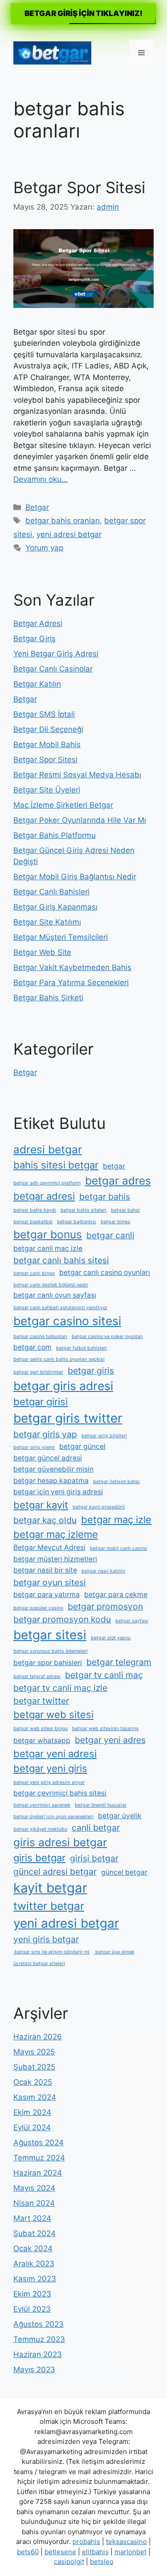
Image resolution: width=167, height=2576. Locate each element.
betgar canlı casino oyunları (105, 1272)
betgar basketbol (33, 1222)
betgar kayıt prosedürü (99, 1507)
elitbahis (95, 2552)
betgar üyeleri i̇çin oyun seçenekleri (53, 1817)
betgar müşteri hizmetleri (55, 1559)
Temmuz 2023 (39, 2339)
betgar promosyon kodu (62, 1619)
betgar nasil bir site (45, 1570)
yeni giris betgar (46, 1939)
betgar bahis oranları (63, 521)
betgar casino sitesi (67, 1321)
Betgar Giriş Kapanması (55, 907)
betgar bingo (115, 1222)
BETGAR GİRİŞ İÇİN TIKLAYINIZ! (83, 13)
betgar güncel (82, 1446)
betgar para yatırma (47, 1595)
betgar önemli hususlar (101, 1805)
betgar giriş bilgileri (104, 1436)
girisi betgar (94, 1858)
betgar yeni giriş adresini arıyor (49, 1782)
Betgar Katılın (37, 684)
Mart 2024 (32, 2218)
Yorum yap (44, 548)
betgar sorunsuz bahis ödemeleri (51, 1651)
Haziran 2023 (38, 2354)
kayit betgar (50, 1888)
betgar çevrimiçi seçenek (42, 1805)
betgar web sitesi (53, 1715)
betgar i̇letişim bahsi (116, 1482)
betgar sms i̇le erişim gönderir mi (51, 1952)
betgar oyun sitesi (50, 1582)
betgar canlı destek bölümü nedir (51, 1285)
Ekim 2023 (32, 2294)
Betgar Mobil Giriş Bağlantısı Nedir (75, 877)
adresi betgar (48, 1149)
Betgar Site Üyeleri (47, 790)
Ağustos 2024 (39, 2143)
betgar (114, 1166)
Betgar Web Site (42, 952)
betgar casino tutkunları (40, 1337)
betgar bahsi (125, 1210)
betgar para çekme (116, 1595)
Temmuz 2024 (39, 2158)
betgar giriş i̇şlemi (34, 1447)
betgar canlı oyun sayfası (55, 1295)
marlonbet (130, 2552)
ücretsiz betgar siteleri (39, 1963)
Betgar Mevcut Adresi (49, 1547)
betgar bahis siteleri (83, 1210)
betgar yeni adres (110, 1740)
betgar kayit (41, 1505)
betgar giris (91, 1371)
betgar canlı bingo (34, 1273)
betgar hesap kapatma (51, 1481)
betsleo (102, 2562)
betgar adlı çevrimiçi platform (47, 1183)
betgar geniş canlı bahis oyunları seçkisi (59, 1359)
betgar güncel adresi (48, 1458)
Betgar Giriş (35, 639)
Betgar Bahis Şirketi (48, 998)
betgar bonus (48, 1234)
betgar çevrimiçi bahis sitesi (60, 1793)
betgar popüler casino (38, 1608)
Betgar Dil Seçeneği (48, 729)
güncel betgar (124, 1872)
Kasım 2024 (35, 2097)
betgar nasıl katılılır (104, 1571)
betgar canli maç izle (48, 1248)
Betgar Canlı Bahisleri (51, 892)
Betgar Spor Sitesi (79, 187)
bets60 (28, 2552)
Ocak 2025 (33, 2082)
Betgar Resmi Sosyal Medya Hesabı (77, 775)
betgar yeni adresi (55, 1754)
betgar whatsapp (42, 1741)
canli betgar (96, 1828)
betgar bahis (105, 1197)
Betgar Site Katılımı (47, 922)
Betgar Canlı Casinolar (53, 669)
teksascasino (126, 2542)
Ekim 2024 (32, 2112)
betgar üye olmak (114, 1952)
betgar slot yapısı (111, 1638)
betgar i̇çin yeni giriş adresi (58, 1492)
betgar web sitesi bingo (41, 1729)
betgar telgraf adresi (37, 1676)
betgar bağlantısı (77, 1222)
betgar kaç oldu (45, 1520)
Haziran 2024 (38, 2173)
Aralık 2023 (34, 2264)
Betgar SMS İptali (44, 714)
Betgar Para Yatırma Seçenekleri (71, 983)
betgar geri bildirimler (38, 1372)
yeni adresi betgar (69, 534)
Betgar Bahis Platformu (55, 835)
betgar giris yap (45, 1434)
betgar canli (110, 1235)
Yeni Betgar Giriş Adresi (56, 654)
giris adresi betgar (60, 1842)
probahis (86, 2542)
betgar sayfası (132, 1621)
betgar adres (118, 1181)
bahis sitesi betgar (56, 1165)
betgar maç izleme (56, 1534)
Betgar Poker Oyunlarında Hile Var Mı (80, 820)
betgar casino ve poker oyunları (107, 1337)
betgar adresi (44, 1196)
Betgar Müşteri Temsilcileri (61, 937)
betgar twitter (41, 1701)
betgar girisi (41, 1402)
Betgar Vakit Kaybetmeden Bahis (72, 967)
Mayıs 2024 (34, 2188)
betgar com (33, 1347)
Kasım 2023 (35, 2279)
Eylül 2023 (32, 2309)
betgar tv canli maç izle (60, 1688)
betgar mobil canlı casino (118, 1548)
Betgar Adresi (38, 623)
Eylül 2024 (32, 2127)
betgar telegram (119, 1662)
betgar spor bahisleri (48, 1663)
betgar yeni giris (50, 1768)
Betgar (37, 507)
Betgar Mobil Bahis (47, 744)
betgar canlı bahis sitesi (61, 1260)
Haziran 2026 (38, 2037)
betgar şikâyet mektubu (40, 1829)
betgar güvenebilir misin (53, 1469)
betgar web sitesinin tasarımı (105, 1729)
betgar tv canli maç (104, 1675)
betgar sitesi (50, 1635)
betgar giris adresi (63, 1386)
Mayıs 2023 (34, 2370)
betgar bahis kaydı (35, 1210)
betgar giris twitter (68, 1418)
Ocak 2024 (33, 2248)
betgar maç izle (116, 1520)
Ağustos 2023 (39, 2324)
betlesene (60, 2552)
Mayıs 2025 (34, 2052)
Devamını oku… (41, 479)
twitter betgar (49, 1906)
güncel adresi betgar (55, 1872)
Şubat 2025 (34, 2067)
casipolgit (69, 2562)
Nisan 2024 (34, 2203)
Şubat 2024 (35, 2233)
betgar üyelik (120, 1816)
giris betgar (39, 1858)
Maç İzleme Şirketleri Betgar (63, 805)
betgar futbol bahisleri (81, 1348)
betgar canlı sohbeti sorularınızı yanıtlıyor (60, 1308)
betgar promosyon (105, 1606)
